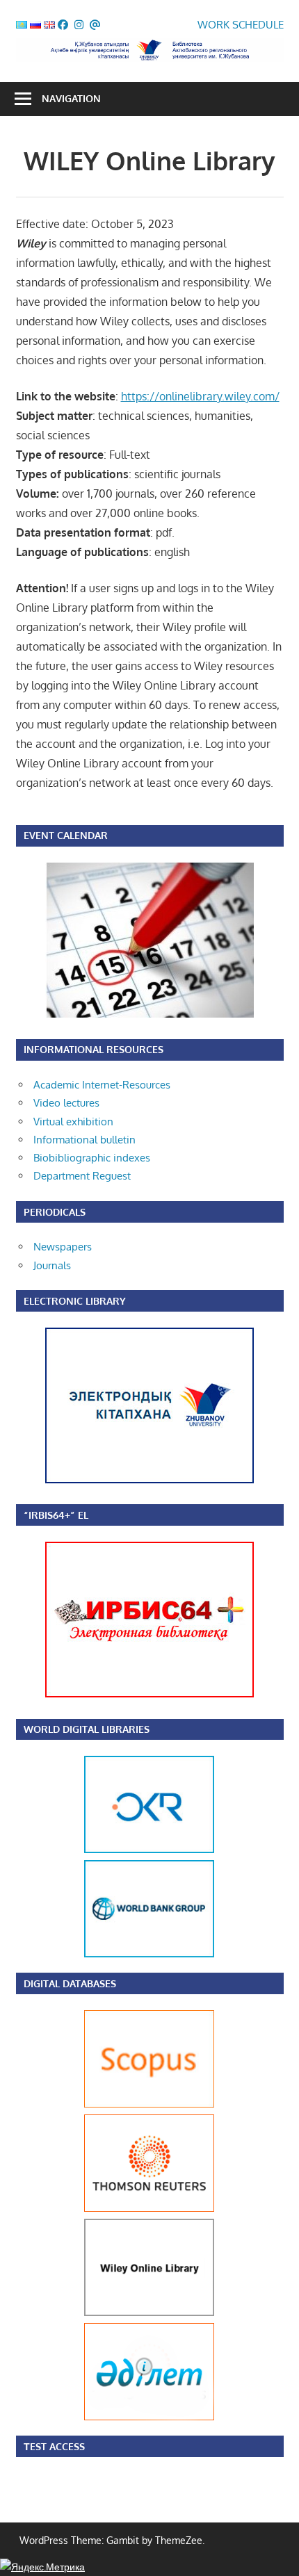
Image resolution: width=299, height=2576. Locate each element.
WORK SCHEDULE (241, 25)
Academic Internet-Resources (102, 1085)
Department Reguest (82, 1176)
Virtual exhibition (73, 1122)
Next (201, 1857)
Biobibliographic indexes (92, 1158)
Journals (52, 1265)
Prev (98, 1857)
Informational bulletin (84, 1140)
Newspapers (63, 1247)
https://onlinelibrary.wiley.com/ (200, 396)
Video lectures (66, 1103)
